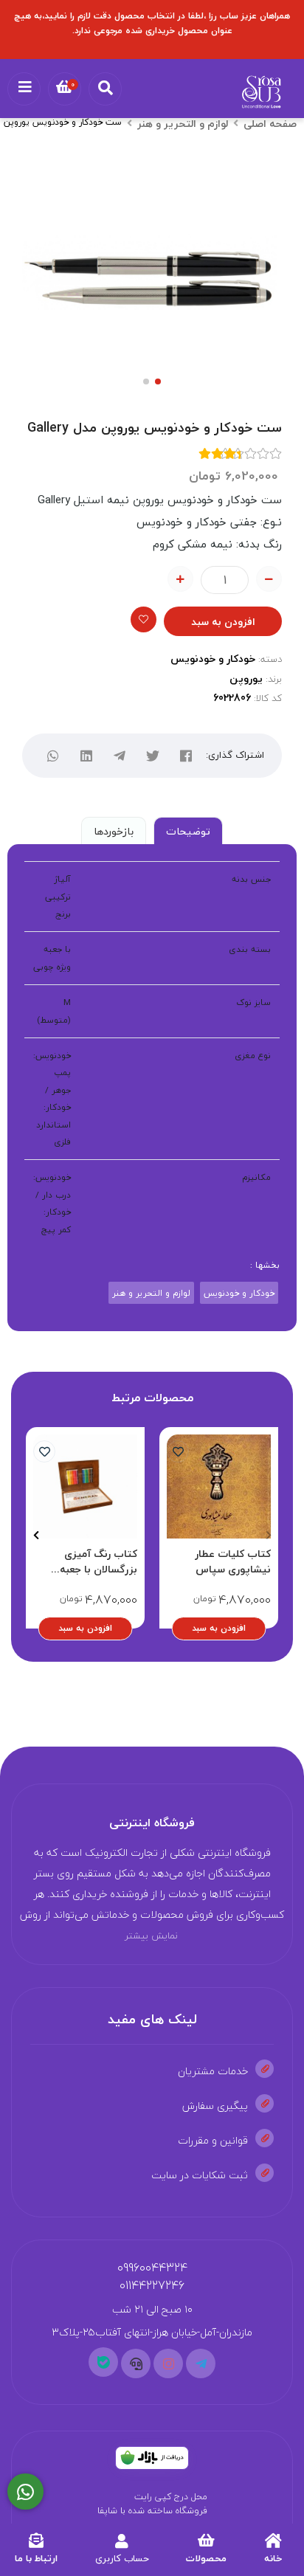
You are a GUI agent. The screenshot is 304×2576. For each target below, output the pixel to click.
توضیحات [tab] (188, 831)
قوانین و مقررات (213, 2140)
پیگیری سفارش (215, 2106)
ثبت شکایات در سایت (200, 2175)
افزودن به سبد (223, 622)
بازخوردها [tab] (114, 831)
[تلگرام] (119, 755)
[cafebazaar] (152, 2458)
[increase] (180, 579)
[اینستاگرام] (168, 2363)
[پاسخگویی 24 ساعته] (25, 2492)
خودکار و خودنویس (213, 659)
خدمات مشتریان (213, 2071)
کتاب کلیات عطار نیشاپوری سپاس (233, 1561)
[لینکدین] (86, 755)
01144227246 (152, 2285)
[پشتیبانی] (136, 2363)
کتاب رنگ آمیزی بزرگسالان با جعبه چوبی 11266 (99, 1561)
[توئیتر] (152, 755)
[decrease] (269, 579)
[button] (268, 1536)
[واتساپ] (53, 755)
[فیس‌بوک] (186, 755)
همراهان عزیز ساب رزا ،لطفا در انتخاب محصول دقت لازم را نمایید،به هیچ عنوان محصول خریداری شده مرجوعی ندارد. (152, 23)
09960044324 (152, 2268)
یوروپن (246, 678)
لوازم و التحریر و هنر (183, 124)
